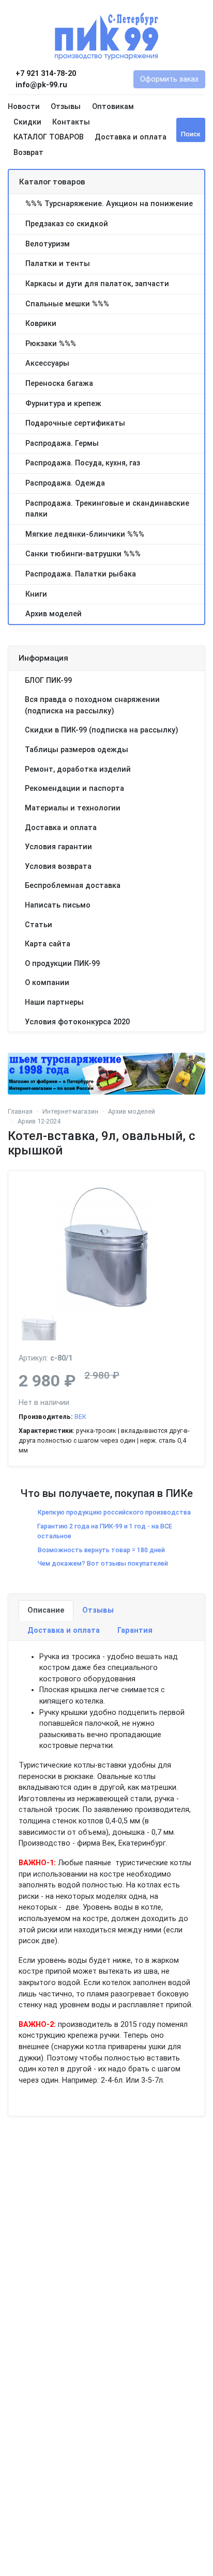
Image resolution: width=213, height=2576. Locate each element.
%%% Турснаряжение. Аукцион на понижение (109, 204)
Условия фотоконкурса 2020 (77, 1022)
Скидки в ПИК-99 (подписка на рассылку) (102, 730)
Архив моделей (54, 614)
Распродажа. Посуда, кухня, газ (83, 463)
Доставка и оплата (131, 137)
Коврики (41, 324)
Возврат (28, 153)
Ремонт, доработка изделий (78, 769)
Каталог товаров (52, 182)
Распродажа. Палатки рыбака (81, 574)
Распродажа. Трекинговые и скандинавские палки (107, 509)
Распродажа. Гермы (62, 443)
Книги (36, 594)
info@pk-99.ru (40, 85)
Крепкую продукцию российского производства (114, 1512)
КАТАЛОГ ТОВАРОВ (49, 137)
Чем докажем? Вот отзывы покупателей (103, 1563)
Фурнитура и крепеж (63, 404)
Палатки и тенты (58, 264)
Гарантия (135, 1630)
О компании (47, 983)
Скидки (27, 122)
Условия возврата (58, 867)
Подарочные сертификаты (75, 423)
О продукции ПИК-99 (62, 964)
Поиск (191, 134)
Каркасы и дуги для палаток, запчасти (97, 284)
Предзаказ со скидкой (67, 224)
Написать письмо (58, 905)
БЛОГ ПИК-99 (48, 681)
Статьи (39, 925)
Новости (24, 107)
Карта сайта (48, 944)
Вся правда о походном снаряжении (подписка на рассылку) (92, 705)
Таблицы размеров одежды (77, 750)
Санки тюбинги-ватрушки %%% (83, 554)
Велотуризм (48, 244)
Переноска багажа (59, 384)
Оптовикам (113, 107)
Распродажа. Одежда (65, 483)
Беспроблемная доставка (73, 886)
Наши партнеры (54, 1002)
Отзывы (66, 107)
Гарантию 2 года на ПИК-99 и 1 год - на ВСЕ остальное (105, 1531)
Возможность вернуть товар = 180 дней (101, 1550)
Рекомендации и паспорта (74, 789)
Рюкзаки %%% (51, 344)
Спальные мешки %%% (67, 304)
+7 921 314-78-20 (45, 74)
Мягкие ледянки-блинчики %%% (85, 534)
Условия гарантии (58, 847)
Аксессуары (47, 363)
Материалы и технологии (73, 808)
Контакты (71, 122)
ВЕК (80, 1417)
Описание (46, 1610)
